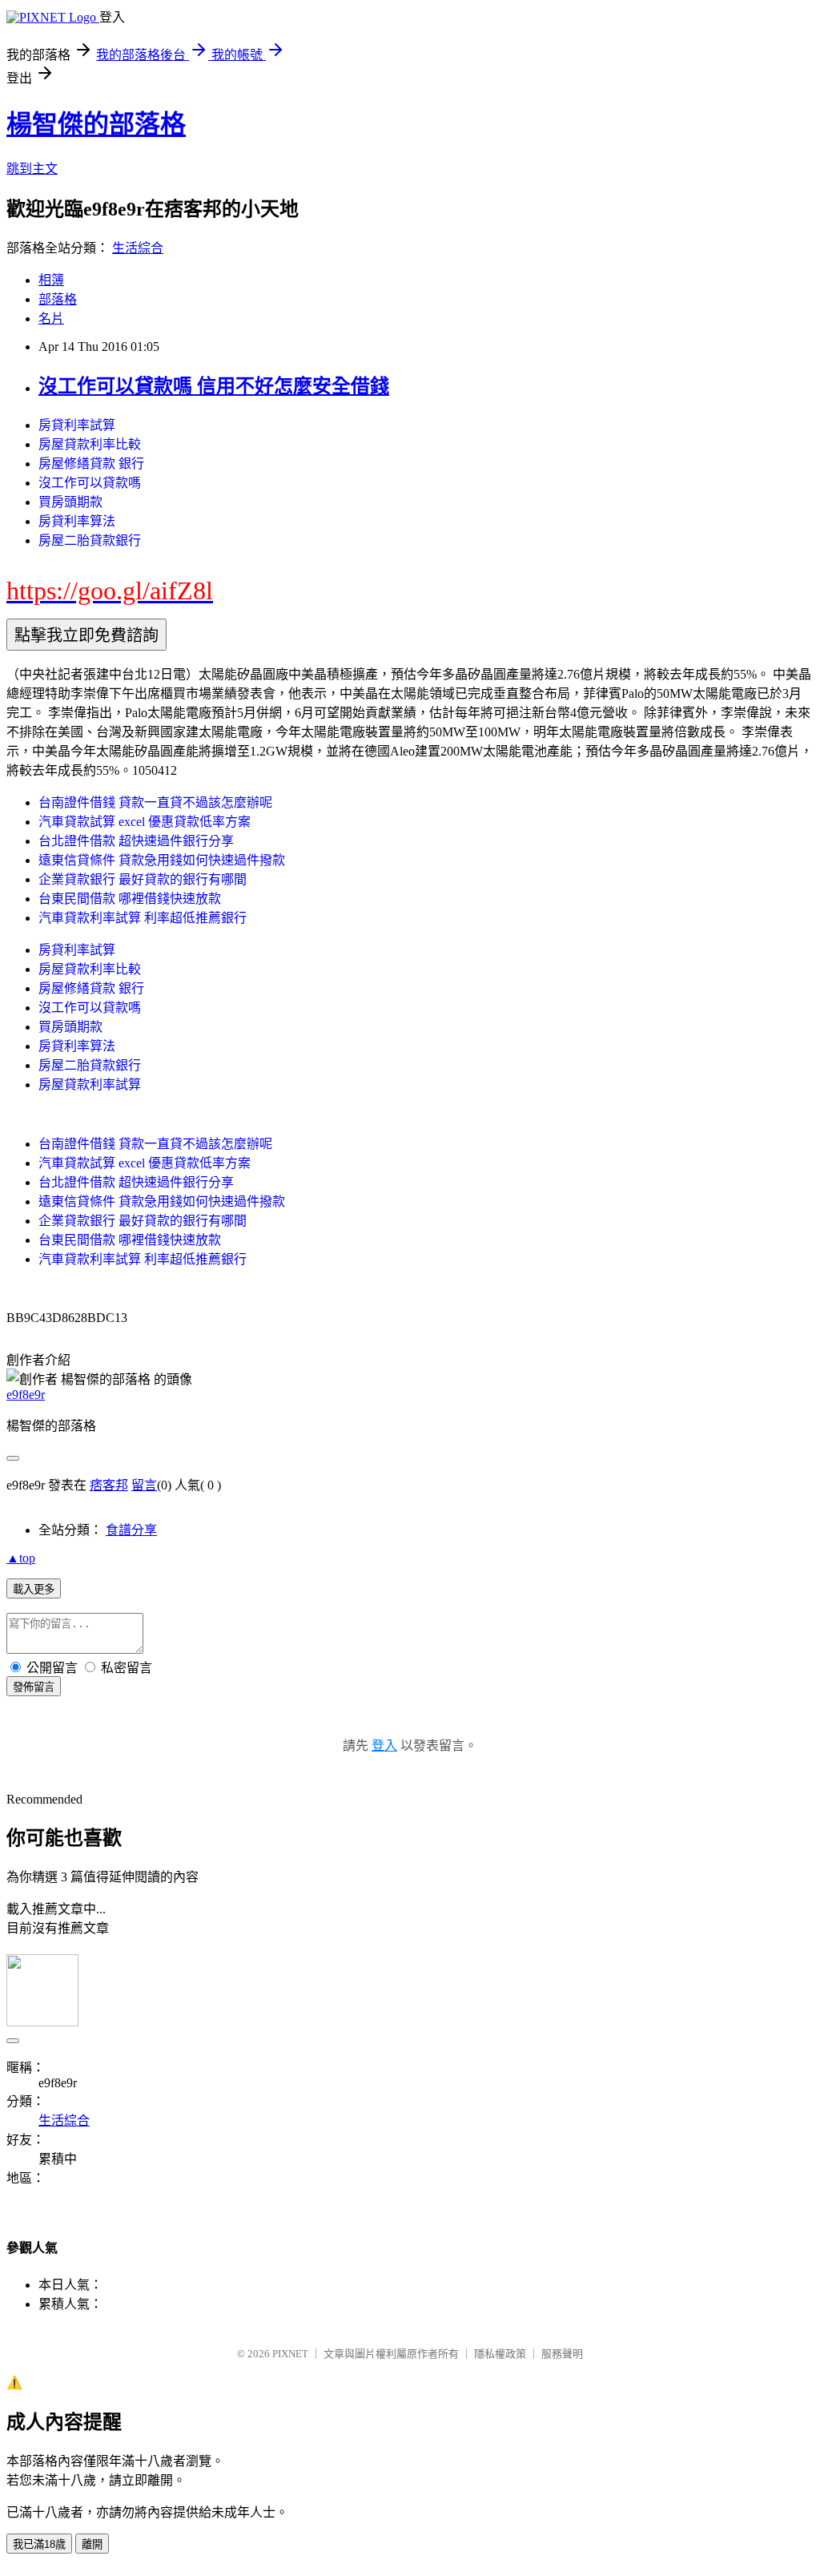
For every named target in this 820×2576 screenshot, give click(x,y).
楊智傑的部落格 (96, 124)
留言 (144, 1485)
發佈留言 (34, 1687)
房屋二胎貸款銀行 (90, 540)
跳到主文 (32, 169)
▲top (21, 1558)
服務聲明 (562, 2354)
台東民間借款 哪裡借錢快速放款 (130, 899)
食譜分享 (131, 1530)
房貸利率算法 (77, 521)
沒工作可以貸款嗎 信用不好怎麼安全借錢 (214, 386)
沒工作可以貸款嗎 (90, 483)
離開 (92, 2544)
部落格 (58, 299)
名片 (51, 318)
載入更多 (34, 1589)
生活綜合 (138, 248)
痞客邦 (109, 1485)
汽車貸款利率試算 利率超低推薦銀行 (143, 918)
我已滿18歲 (39, 2544)
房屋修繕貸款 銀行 (91, 464)
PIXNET (290, 2354)
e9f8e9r (26, 1395)
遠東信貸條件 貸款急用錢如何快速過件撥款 (162, 860)
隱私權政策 (500, 2354)
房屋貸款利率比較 (90, 444)
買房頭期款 (70, 502)
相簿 (51, 280)
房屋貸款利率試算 (90, 1084)
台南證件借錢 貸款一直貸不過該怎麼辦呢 (155, 802)
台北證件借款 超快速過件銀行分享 (136, 841)
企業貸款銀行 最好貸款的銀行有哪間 (143, 879)
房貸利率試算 (77, 425)
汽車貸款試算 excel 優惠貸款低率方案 (145, 822)
